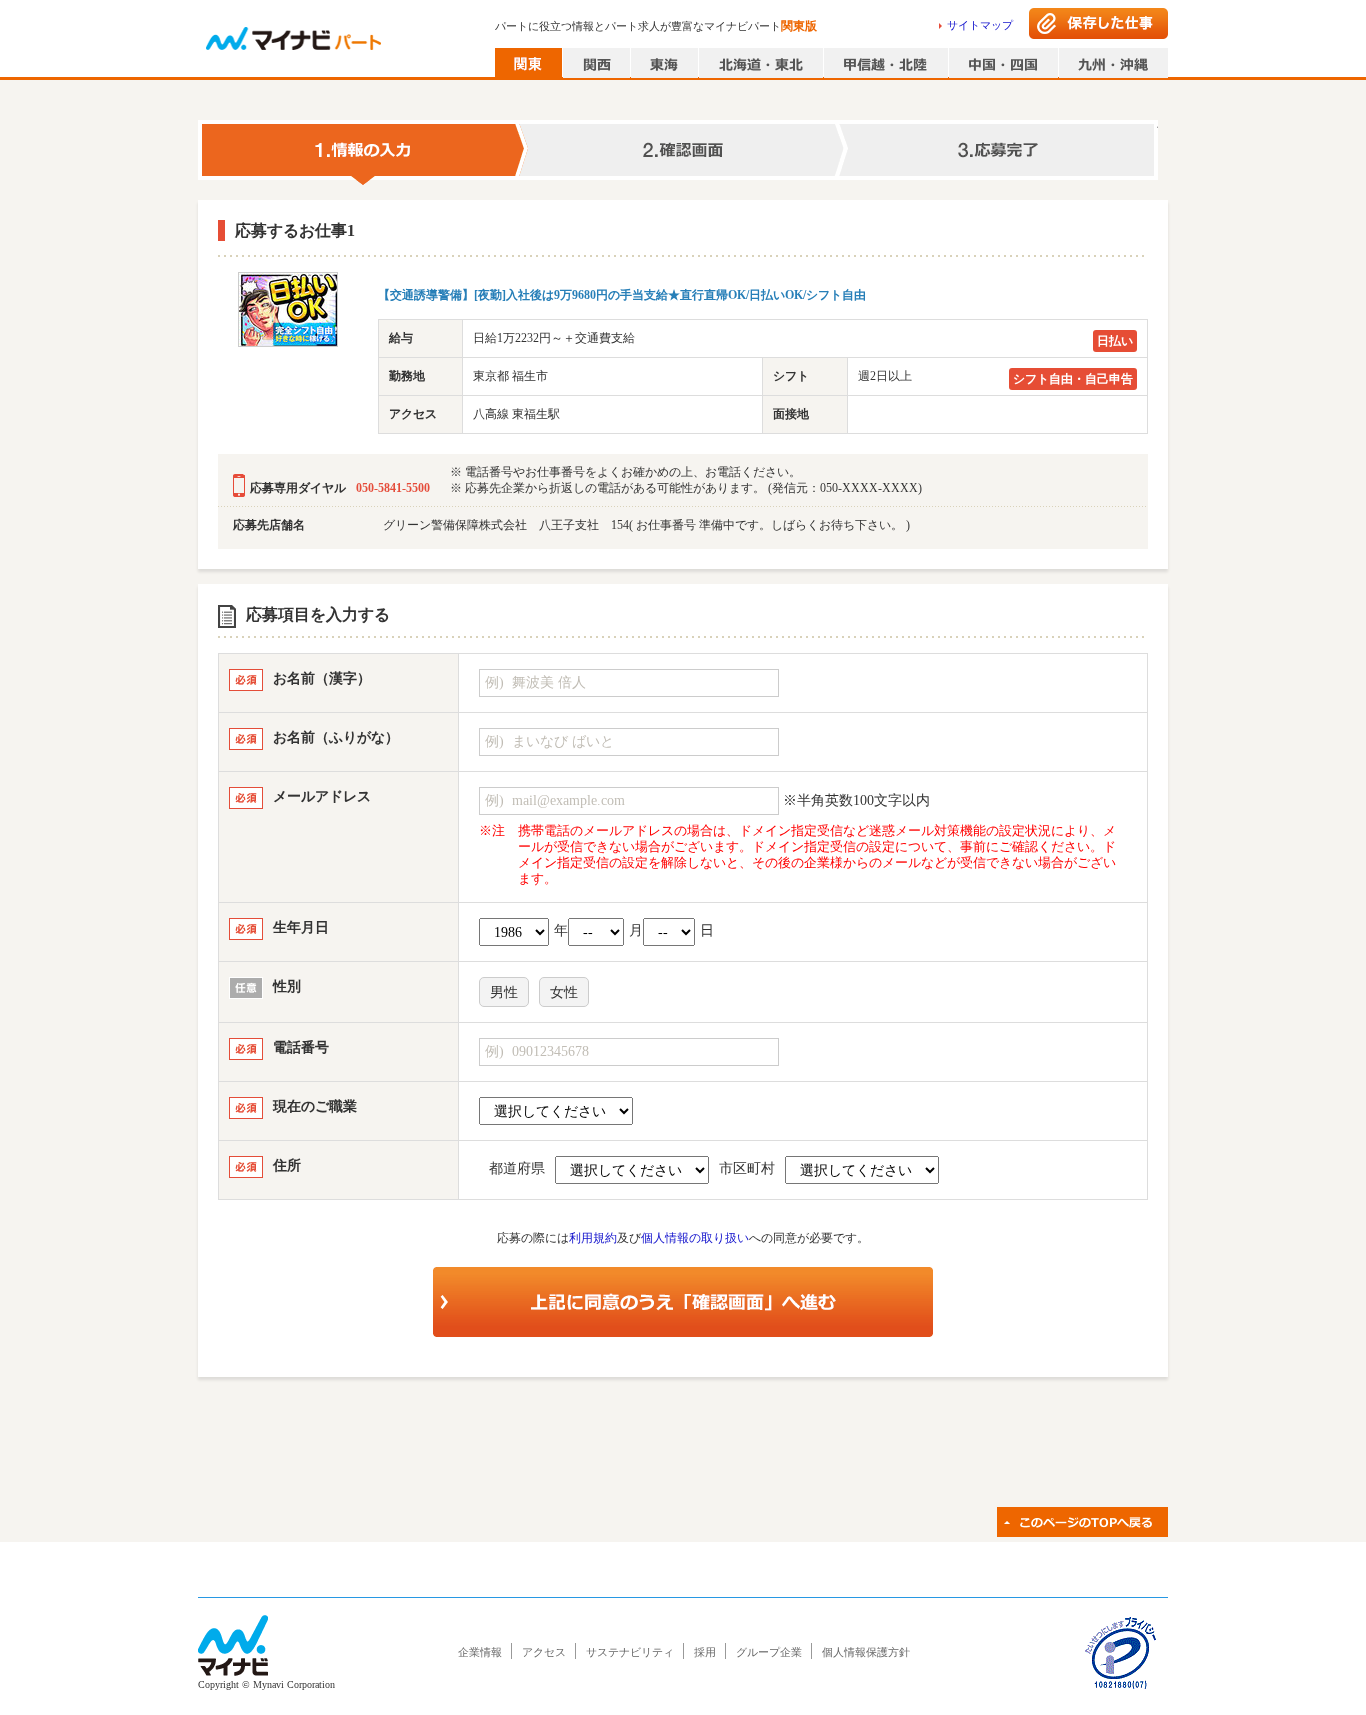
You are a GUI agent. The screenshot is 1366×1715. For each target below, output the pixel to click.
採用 (705, 1652)
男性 (504, 992)
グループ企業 (769, 1652)
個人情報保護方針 (866, 1652)
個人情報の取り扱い (695, 1238)
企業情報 (480, 1652)
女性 (564, 992)
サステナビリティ (630, 1652)
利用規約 (593, 1238)
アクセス (544, 1652)
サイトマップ (980, 25)
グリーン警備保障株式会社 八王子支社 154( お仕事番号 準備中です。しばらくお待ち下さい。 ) (646, 525)
